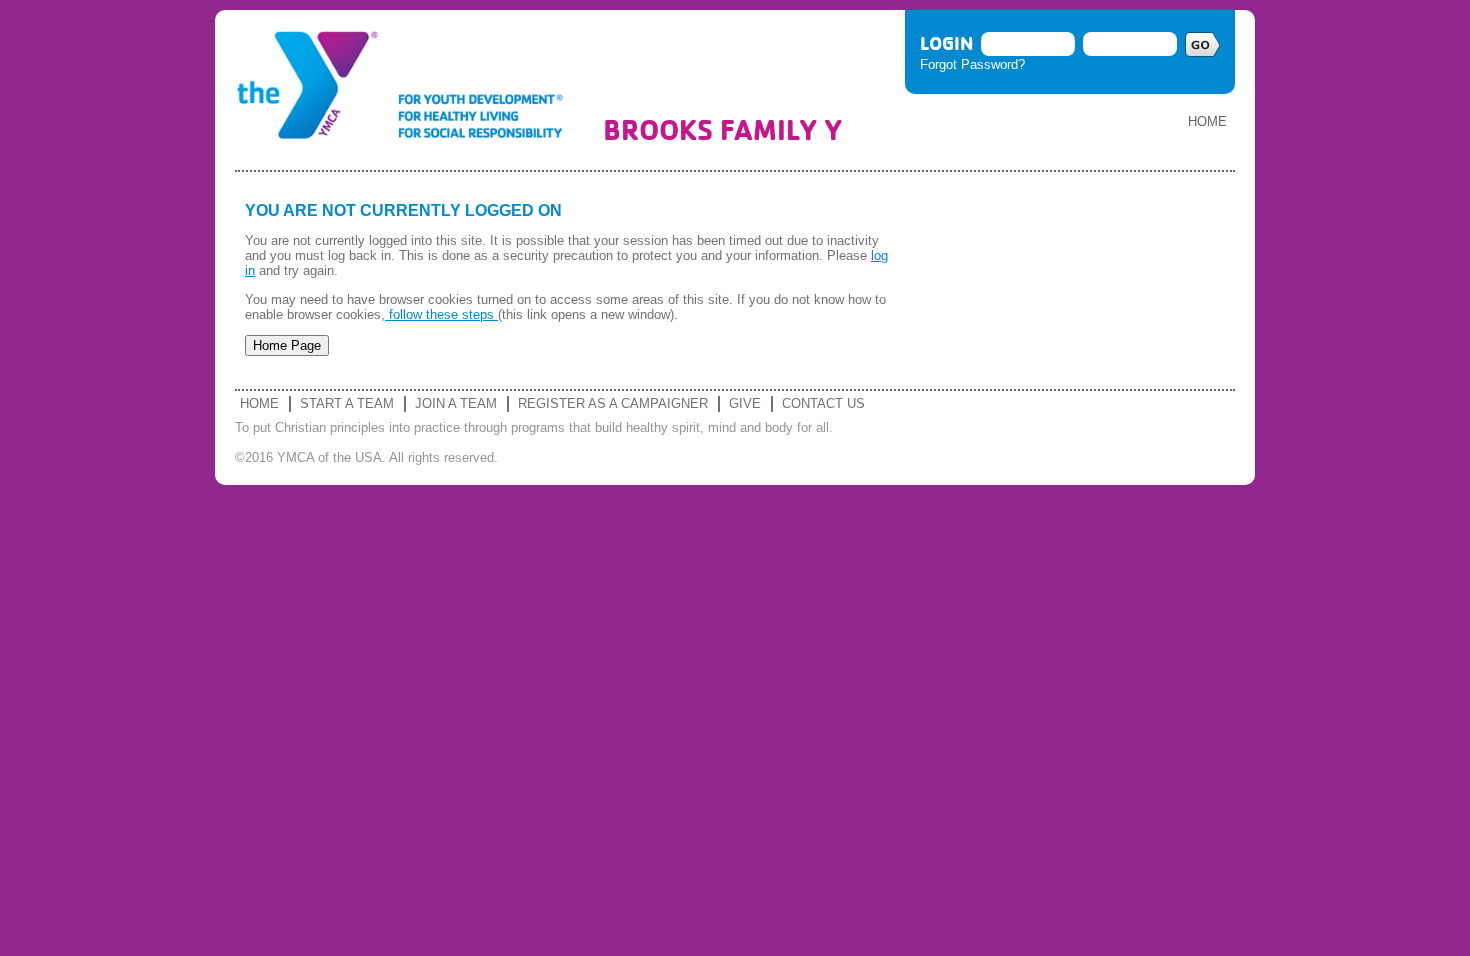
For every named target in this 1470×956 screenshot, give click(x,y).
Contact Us (823, 403)
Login (946, 43)
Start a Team (347, 403)
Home (1207, 121)
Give (745, 403)
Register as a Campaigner (613, 403)
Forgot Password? (972, 64)
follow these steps (441, 314)
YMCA (409, 90)
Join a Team (456, 403)
